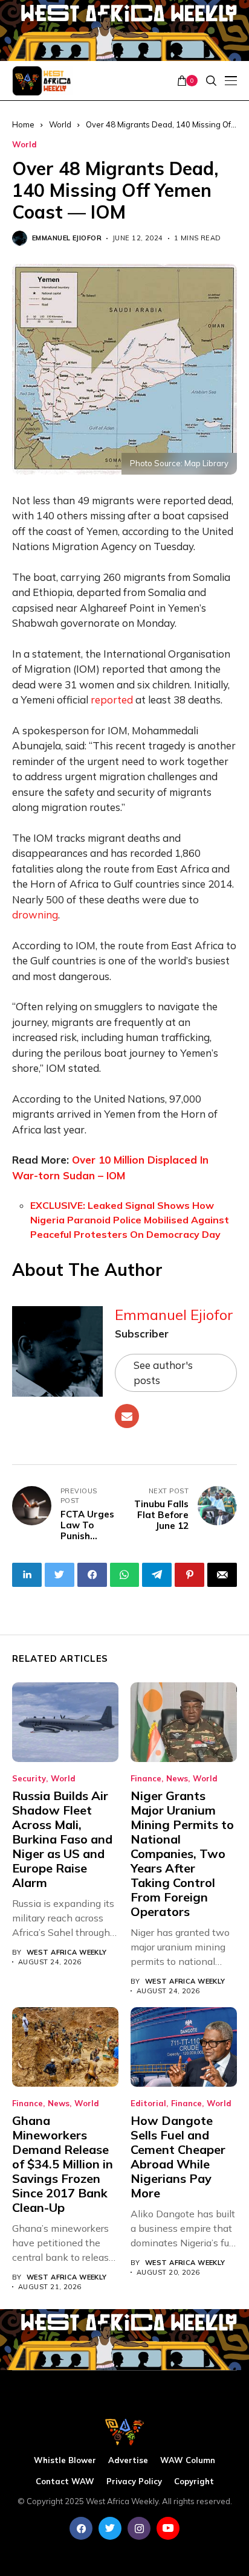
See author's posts (163, 1373)
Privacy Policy (134, 2481)
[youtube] (168, 2528)
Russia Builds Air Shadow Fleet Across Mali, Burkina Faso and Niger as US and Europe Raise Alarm (62, 1839)
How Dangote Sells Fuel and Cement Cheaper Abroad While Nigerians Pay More (178, 2157)
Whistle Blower (65, 2460)
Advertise (128, 2460)
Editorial (148, 2103)
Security (29, 1779)
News (177, 1779)
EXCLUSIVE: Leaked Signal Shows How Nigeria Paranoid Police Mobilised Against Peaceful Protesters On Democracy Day (130, 1220)
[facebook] (81, 2528)
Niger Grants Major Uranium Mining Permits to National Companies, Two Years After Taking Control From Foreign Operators (182, 1854)
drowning (35, 915)
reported (112, 700)
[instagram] (139, 2528)
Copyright (194, 2481)
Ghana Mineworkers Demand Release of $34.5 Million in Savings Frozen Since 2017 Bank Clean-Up (63, 2164)
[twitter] (110, 2528)
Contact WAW (65, 2481)
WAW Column (188, 2460)
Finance (146, 1779)
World (24, 145)
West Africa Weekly (67, 1953)
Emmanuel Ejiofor (67, 238)
